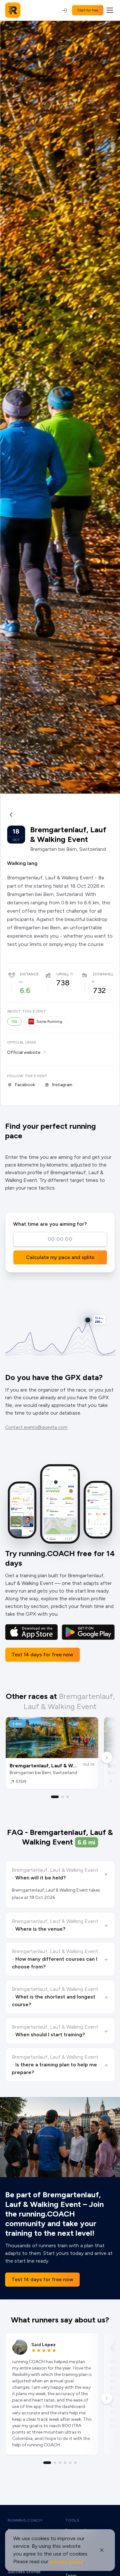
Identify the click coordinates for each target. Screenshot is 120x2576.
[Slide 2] (63, 1797)
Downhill (103, 974)
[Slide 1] (55, 1797)
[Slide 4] (65, 2463)
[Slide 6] (76, 2463)
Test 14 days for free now (42, 1655)
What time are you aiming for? (50, 1224)
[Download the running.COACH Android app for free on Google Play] (88, 1632)
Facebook (25, 1085)
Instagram (62, 1085)
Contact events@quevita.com (36, 1427)
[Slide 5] (70, 2463)
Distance (29, 974)
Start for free (88, 10)
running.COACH (25, 2520)
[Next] (107, 1757)
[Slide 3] (68, 1797)
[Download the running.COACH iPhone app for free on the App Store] (32, 1632)
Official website (24, 1052)
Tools (72, 2520)
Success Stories (24, 2572)
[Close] (102, 2550)
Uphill (63, 974)
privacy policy (67, 2561)
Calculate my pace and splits (60, 1257)
